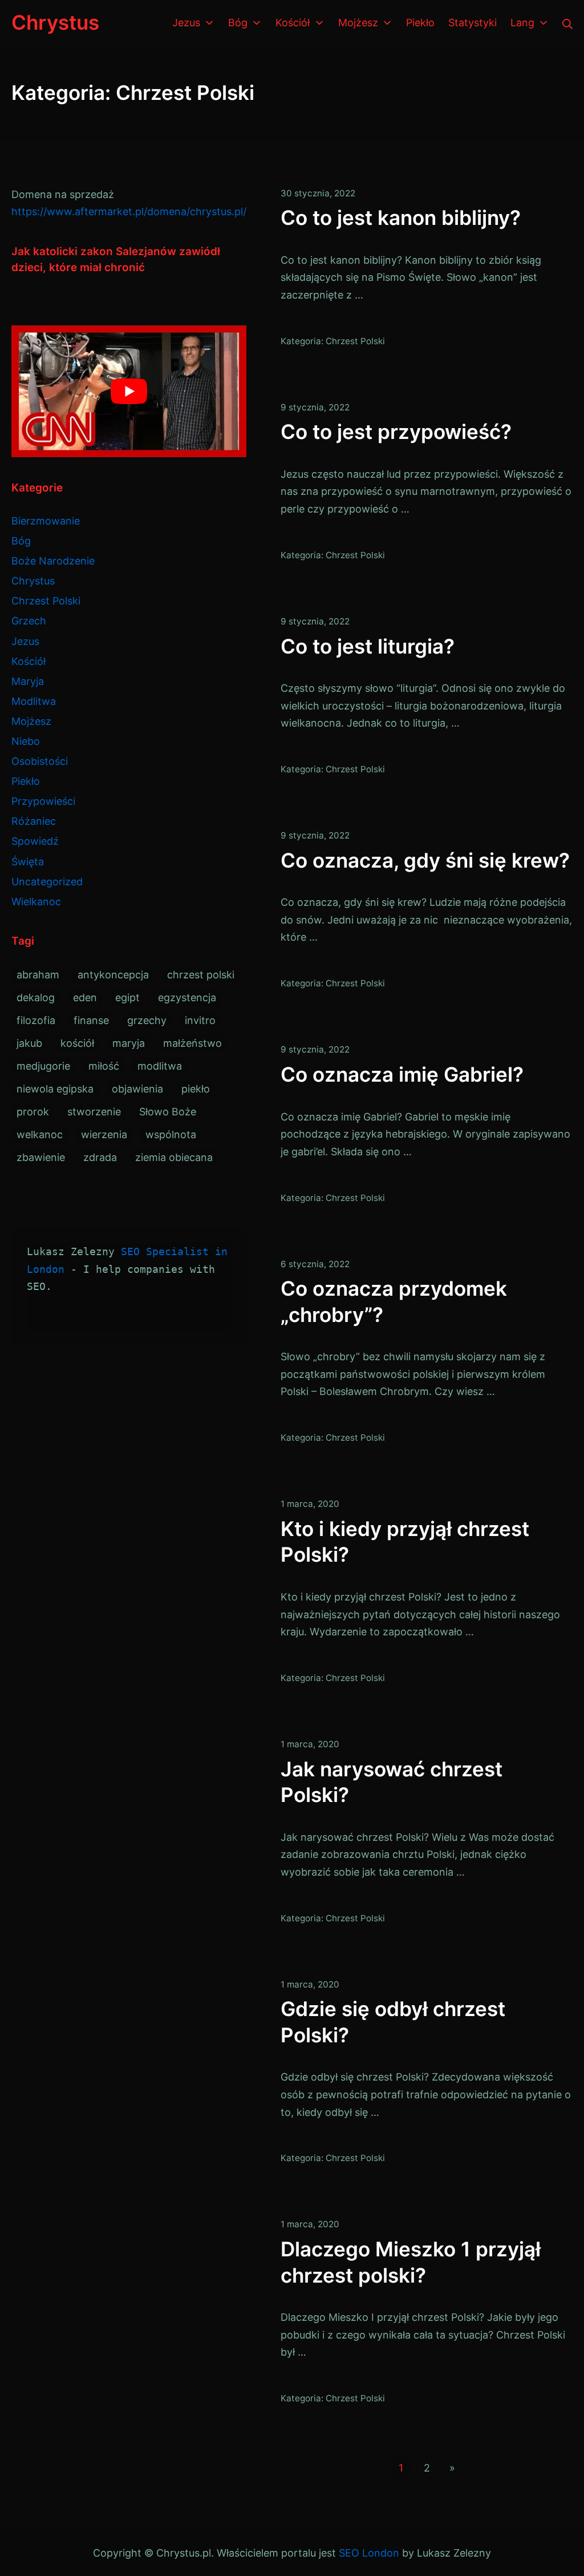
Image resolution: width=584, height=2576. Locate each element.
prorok (33, 1112)
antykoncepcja (113, 975)
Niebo (26, 741)
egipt (127, 997)
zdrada (100, 1157)
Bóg (21, 541)
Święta (28, 862)
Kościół (29, 661)
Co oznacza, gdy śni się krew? (425, 860)
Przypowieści (43, 801)
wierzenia (104, 1134)
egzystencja (187, 997)
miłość (104, 1066)
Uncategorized (47, 882)
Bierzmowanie (46, 521)
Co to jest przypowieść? (396, 432)
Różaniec (34, 821)
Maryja (28, 681)
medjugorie (43, 1066)
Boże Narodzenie (53, 561)
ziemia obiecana (174, 1157)
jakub (29, 1043)
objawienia (137, 1089)
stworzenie (94, 1112)
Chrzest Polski (355, 341)
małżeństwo (192, 1043)
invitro (200, 1020)
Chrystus (33, 581)
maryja (129, 1043)
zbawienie (41, 1157)
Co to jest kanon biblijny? (401, 217)
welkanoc (40, 1134)
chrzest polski (201, 975)
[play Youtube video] (129, 392)
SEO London (369, 2553)
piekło (196, 1089)
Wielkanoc (36, 902)
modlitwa (160, 1066)
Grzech (29, 621)
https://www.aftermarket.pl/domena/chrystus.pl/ (129, 211)
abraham (38, 975)
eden (85, 997)
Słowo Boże (168, 1112)
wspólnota (171, 1134)
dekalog (36, 997)
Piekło (26, 781)
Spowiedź (35, 841)
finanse (91, 1020)
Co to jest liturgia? (368, 646)
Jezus (25, 641)
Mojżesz (31, 721)
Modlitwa (34, 701)
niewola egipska (55, 1089)
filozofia (36, 1020)
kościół (77, 1043)
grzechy (147, 1020)
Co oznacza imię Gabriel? (402, 1074)
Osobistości (40, 761)
